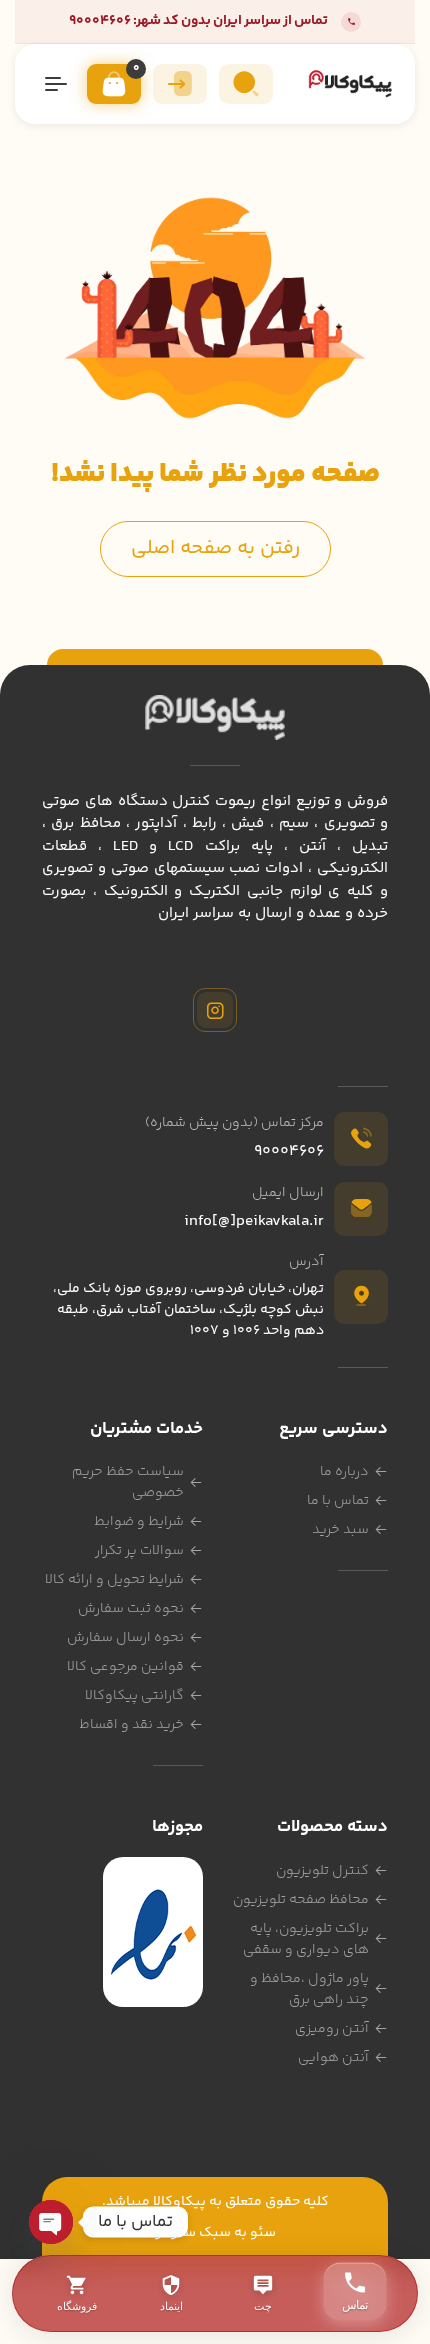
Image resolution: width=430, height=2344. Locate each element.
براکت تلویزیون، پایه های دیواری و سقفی (306, 1939)
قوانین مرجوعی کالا (125, 1667)
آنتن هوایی (333, 2058)
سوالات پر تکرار (139, 1551)
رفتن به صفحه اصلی (215, 548)
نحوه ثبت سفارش (131, 1609)
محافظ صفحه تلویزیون (301, 1900)
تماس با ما (338, 1501)
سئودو (175, 2233)
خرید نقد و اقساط (131, 1725)
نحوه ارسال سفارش (125, 1638)
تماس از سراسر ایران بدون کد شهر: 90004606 (198, 21)
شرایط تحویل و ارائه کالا (114, 1580)
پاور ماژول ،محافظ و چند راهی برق (309, 1989)
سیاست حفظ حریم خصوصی (128, 1482)
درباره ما (344, 1472)
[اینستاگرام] (215, 1010)
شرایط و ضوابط (139, 1522)
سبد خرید (340, 1530)
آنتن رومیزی (332, 2029)
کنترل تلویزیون (322, 1871)
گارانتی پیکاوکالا (134, 1696)
